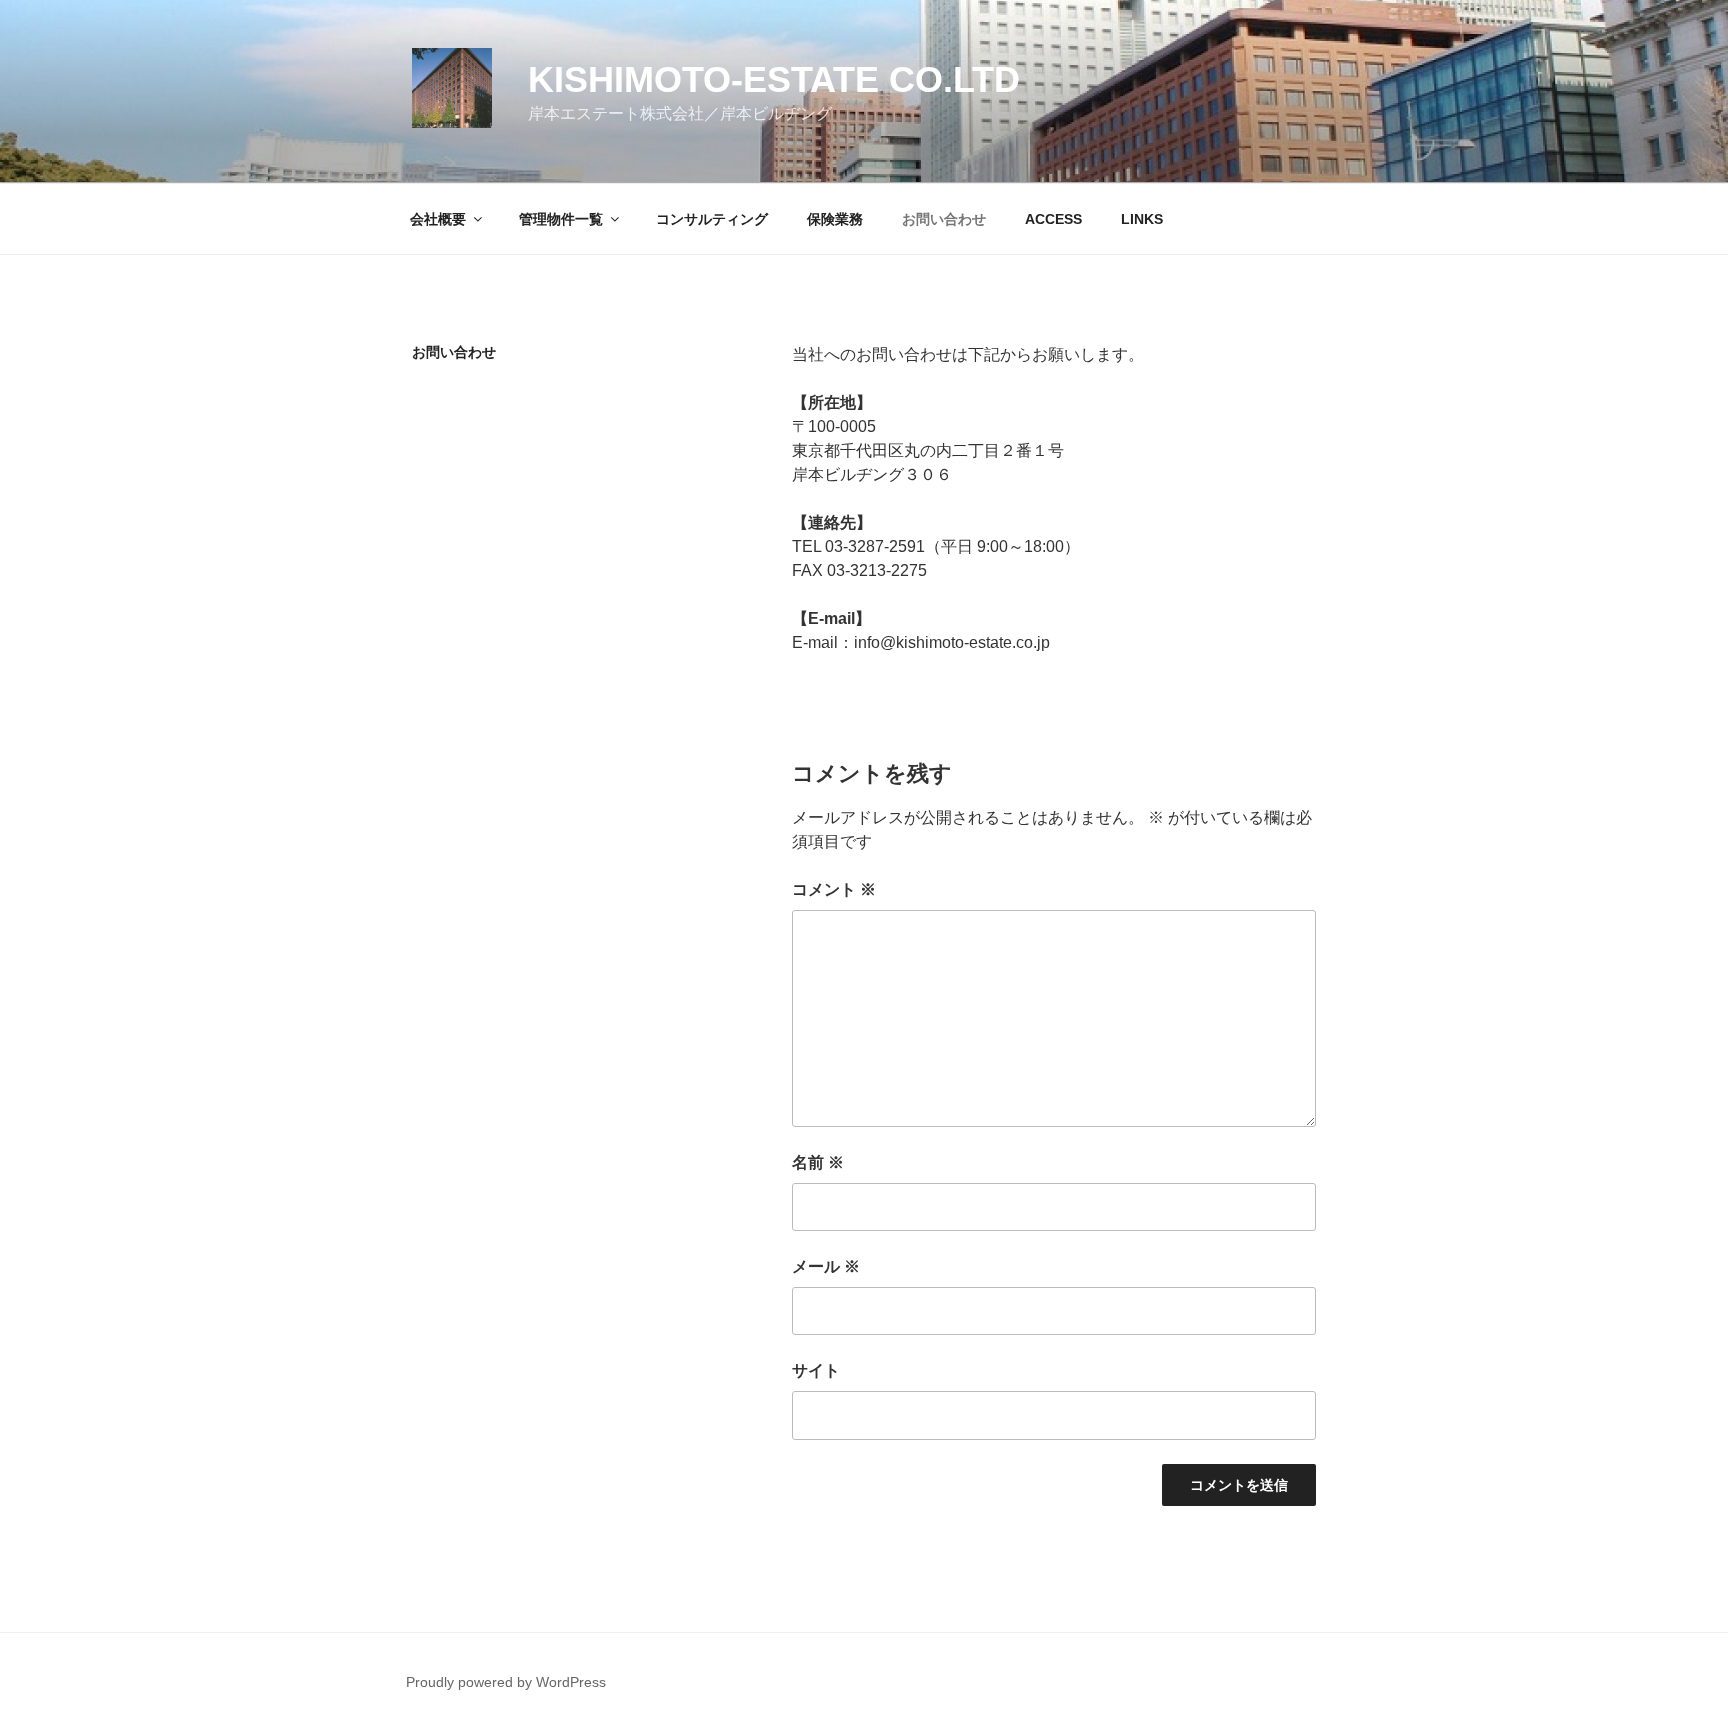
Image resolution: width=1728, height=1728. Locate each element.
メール (826, 1266)
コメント (834, 889)
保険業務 (835, 219)
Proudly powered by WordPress (506, 1682)
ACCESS (1053, 219)
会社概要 (438, 219)
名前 (818, 1162)
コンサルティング (712, 219)
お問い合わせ (944, 219)
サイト (816, 1370)
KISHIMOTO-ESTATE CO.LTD (774, 79)
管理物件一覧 (561, 219)
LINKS (1142, 219)
